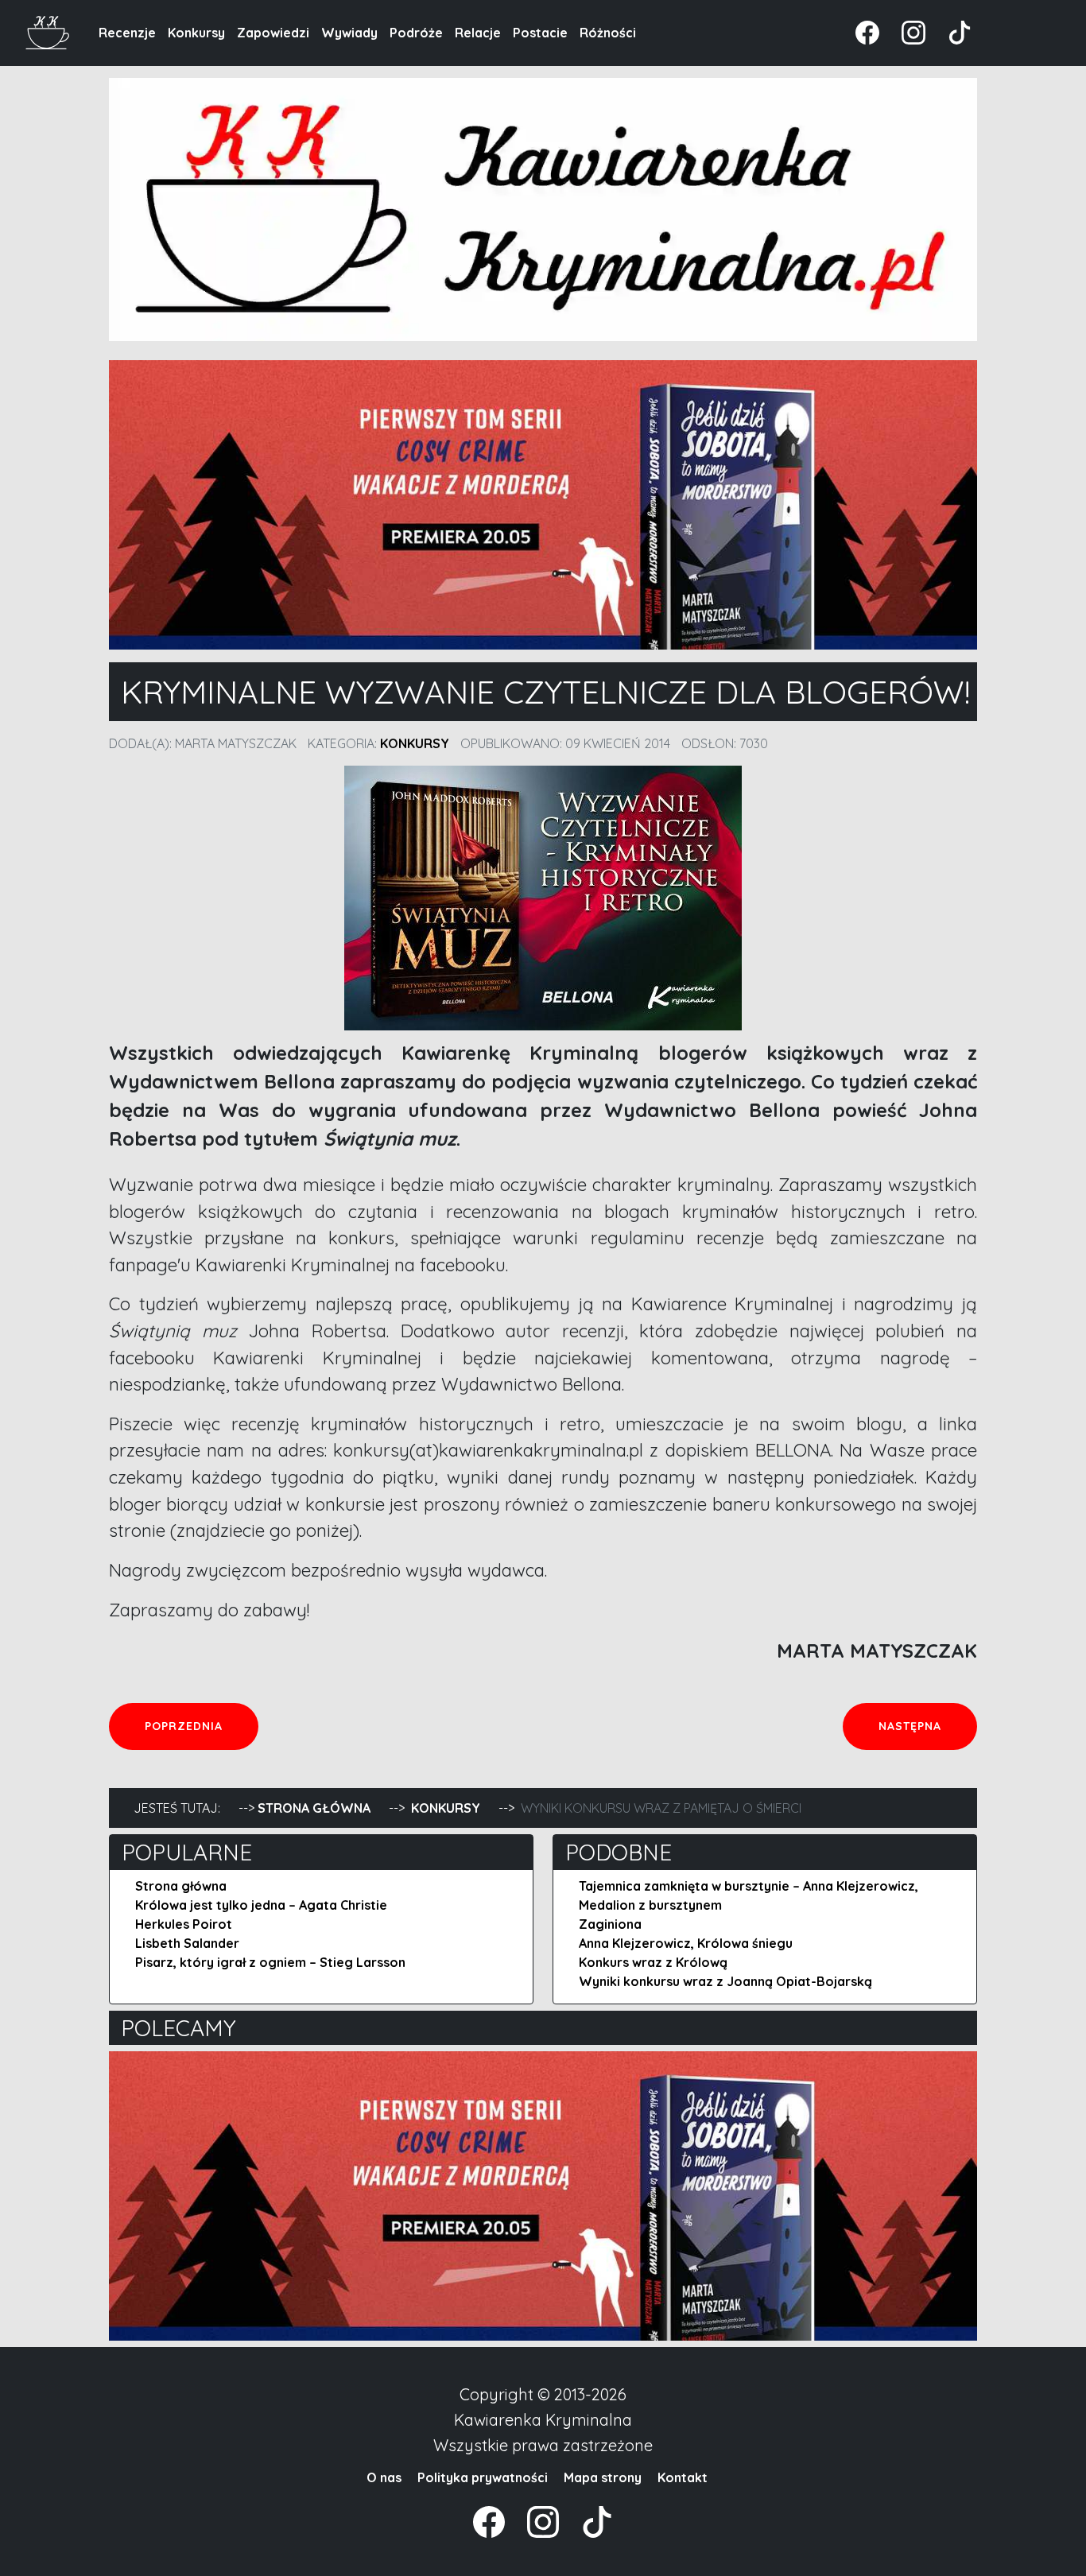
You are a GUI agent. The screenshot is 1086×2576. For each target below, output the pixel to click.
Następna (927, 1726)
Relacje (478, 33)
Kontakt (683, 2477)
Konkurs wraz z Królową (653, 1962)
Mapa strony (603, 2477)
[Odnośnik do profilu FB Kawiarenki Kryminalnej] (869, 31)
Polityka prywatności (483, 2477)
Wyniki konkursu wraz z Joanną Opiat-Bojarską (725, 1981)
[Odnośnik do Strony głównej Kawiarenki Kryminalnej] (48, 31)
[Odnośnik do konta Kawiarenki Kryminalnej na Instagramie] (906, 31)
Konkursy (196, 33)
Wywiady (349, 33)
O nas (384, 2477)
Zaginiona (610, 1924)
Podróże (416, 33)
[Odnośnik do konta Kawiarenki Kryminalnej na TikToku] (950, 31)
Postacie (540, 33)
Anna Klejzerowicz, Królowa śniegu (686, 1943)
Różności (608, 33)
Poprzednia (201, 1726)
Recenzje (127, 33)
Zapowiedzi (273, 33)
